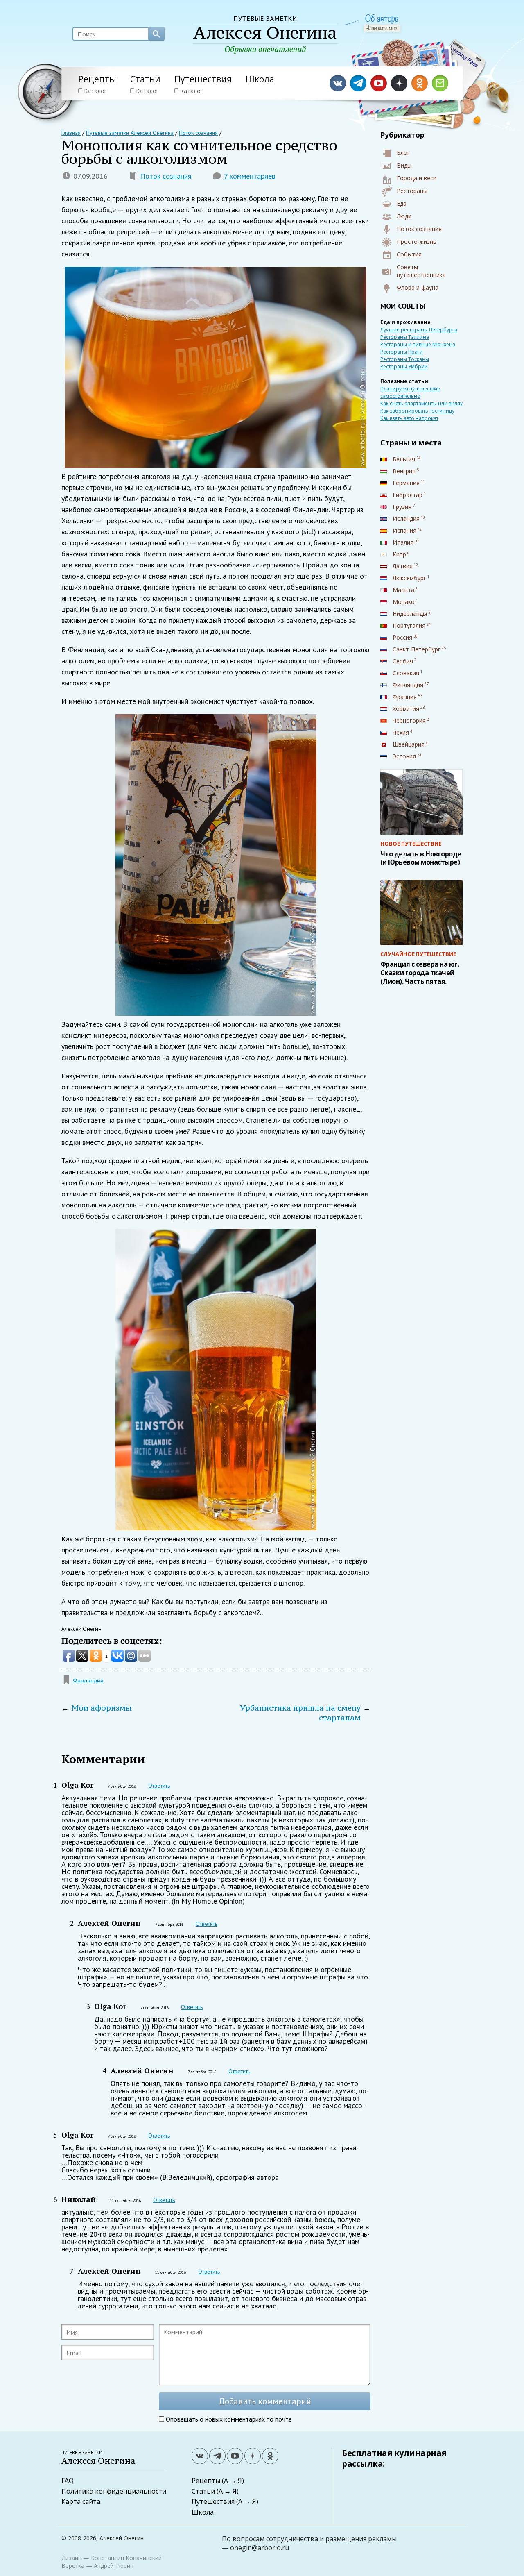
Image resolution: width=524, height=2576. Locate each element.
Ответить (159, 1786)
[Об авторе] (382, 19)
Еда (402, 203)
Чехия (401, 732)
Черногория (409, 721)
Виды (404, 165)
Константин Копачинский (126, 2558)
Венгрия (404, 471)
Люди (404, 216)
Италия (403, 542)
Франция (405, 697)
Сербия (403, 661)
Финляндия (88, 1680)
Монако (404, 602)
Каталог (95, 91)
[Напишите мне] (382, 28)
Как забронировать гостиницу (417, 411)
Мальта (403, 590)
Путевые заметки (98, 2458)
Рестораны (412, 191)
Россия (402, 637)
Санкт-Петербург (417, 649)
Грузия (402, 507)
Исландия (406, 519)
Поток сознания (166, 176)
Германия (406, 483)
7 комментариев (250, 176)
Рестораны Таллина (405, 337)
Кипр (399, 554)
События (409, 254)
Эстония (404, 756)
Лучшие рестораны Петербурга (419, 330)
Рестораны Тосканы (405, 359)
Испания (404, 530)
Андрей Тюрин (114, 2566)
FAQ (68, 2481)
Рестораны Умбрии (404, 367)
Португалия (409, 625)
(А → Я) (233, 2481)
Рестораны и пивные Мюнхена (418, 344)
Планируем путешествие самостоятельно (410, 392)
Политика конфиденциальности (114, 2491)
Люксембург (409, 578)
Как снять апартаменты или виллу (421, 403)
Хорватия (406, 709)
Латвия (403, 566)
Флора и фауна (418, 287)
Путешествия (203, 79)
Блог (403, 153)
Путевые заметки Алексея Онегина (130, 133)
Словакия (406, 673)
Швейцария (409, 744)
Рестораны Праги (402, 352)
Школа (260, 79)
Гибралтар (408, 495)
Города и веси (417, 178)
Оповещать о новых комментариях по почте (229, 2419)
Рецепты (97, 79)
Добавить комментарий (265, 2401)
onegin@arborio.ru (260, 2548)
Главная (71, 133)
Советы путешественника (421, 271)
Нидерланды (410, 614)
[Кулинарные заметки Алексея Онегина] (265, 35)
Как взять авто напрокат (409, 418)
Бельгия (404, 459)
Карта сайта (81, 2501)
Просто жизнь (417, 242)
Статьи (145, 79)
